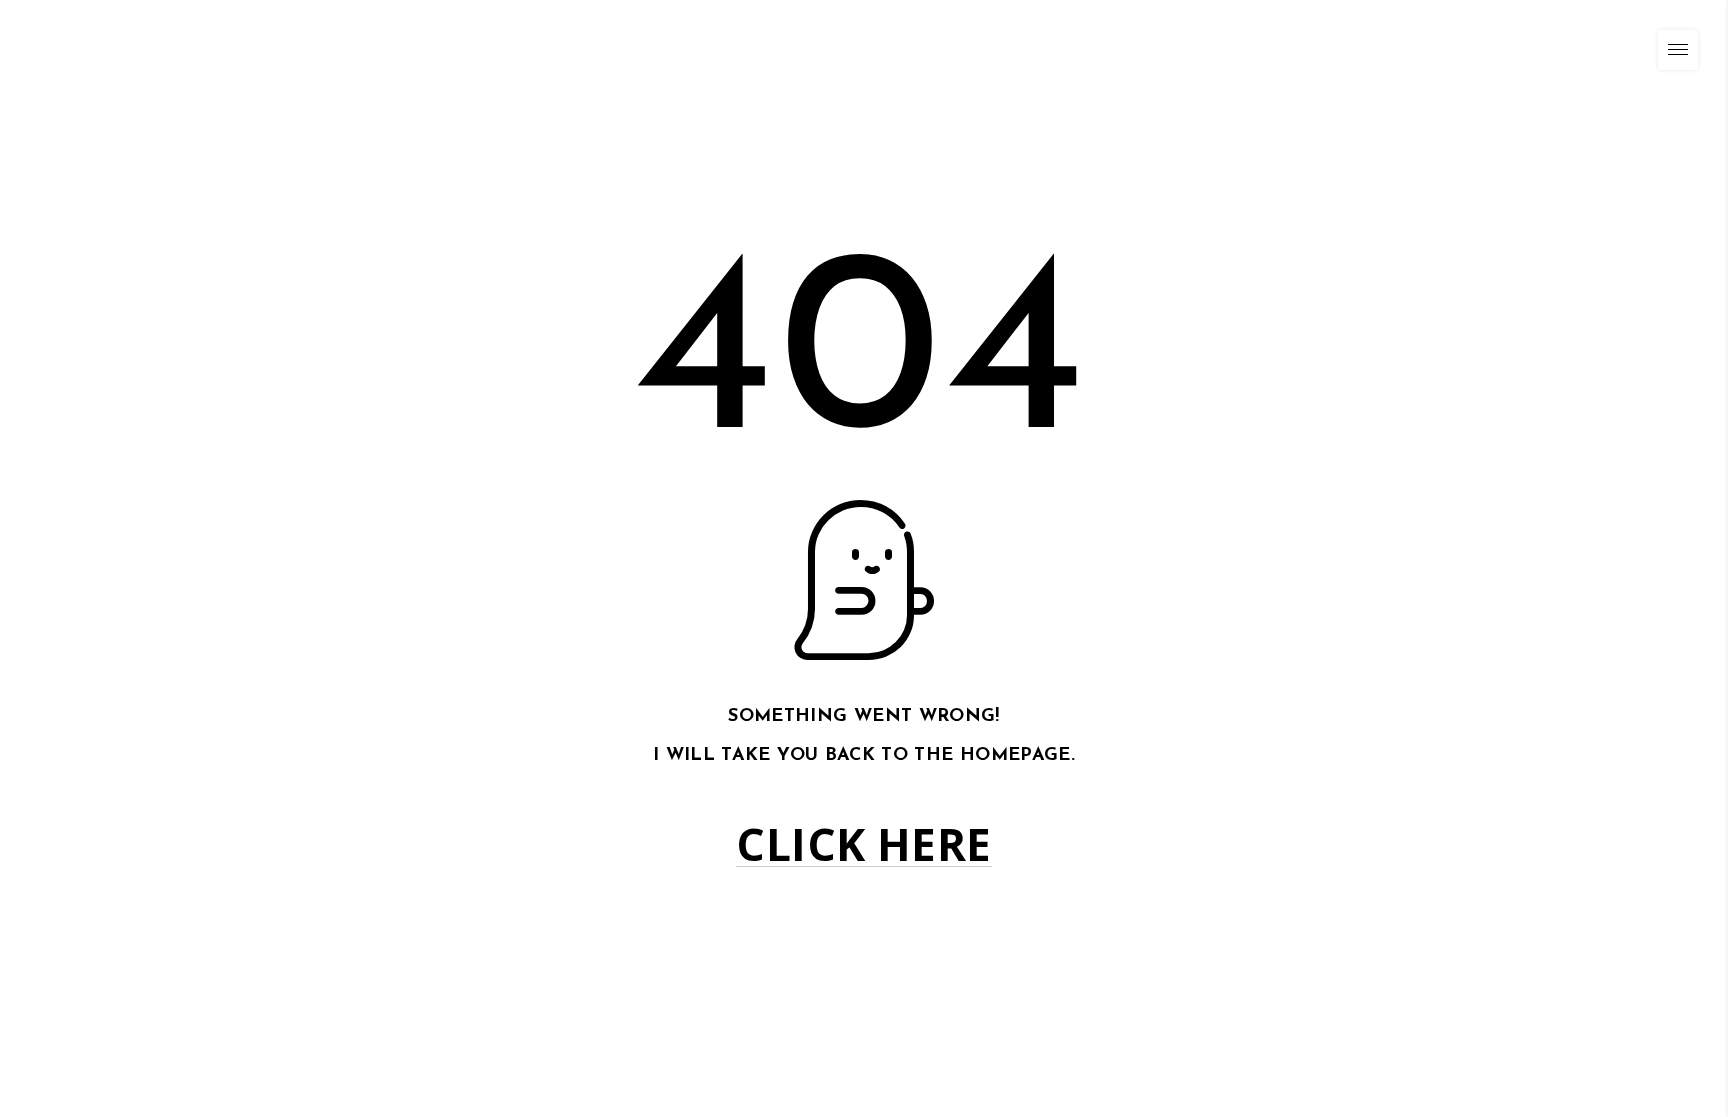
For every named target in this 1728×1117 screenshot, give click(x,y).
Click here (863, 844)
